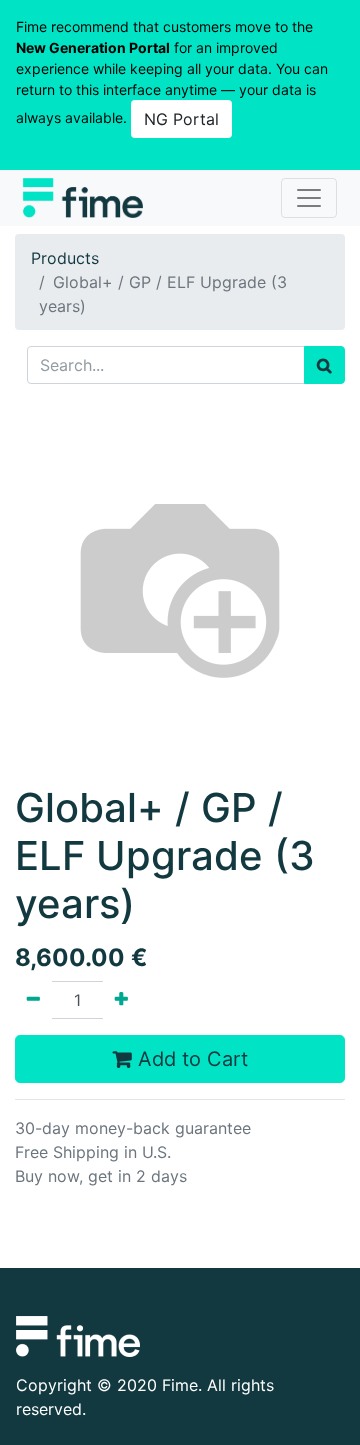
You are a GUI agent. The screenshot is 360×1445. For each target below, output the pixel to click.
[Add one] (121, 1000)
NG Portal (181, 119)
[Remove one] (33, 1000)
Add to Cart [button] (190, 1059)
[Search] (324, 365)
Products (65, 258)
